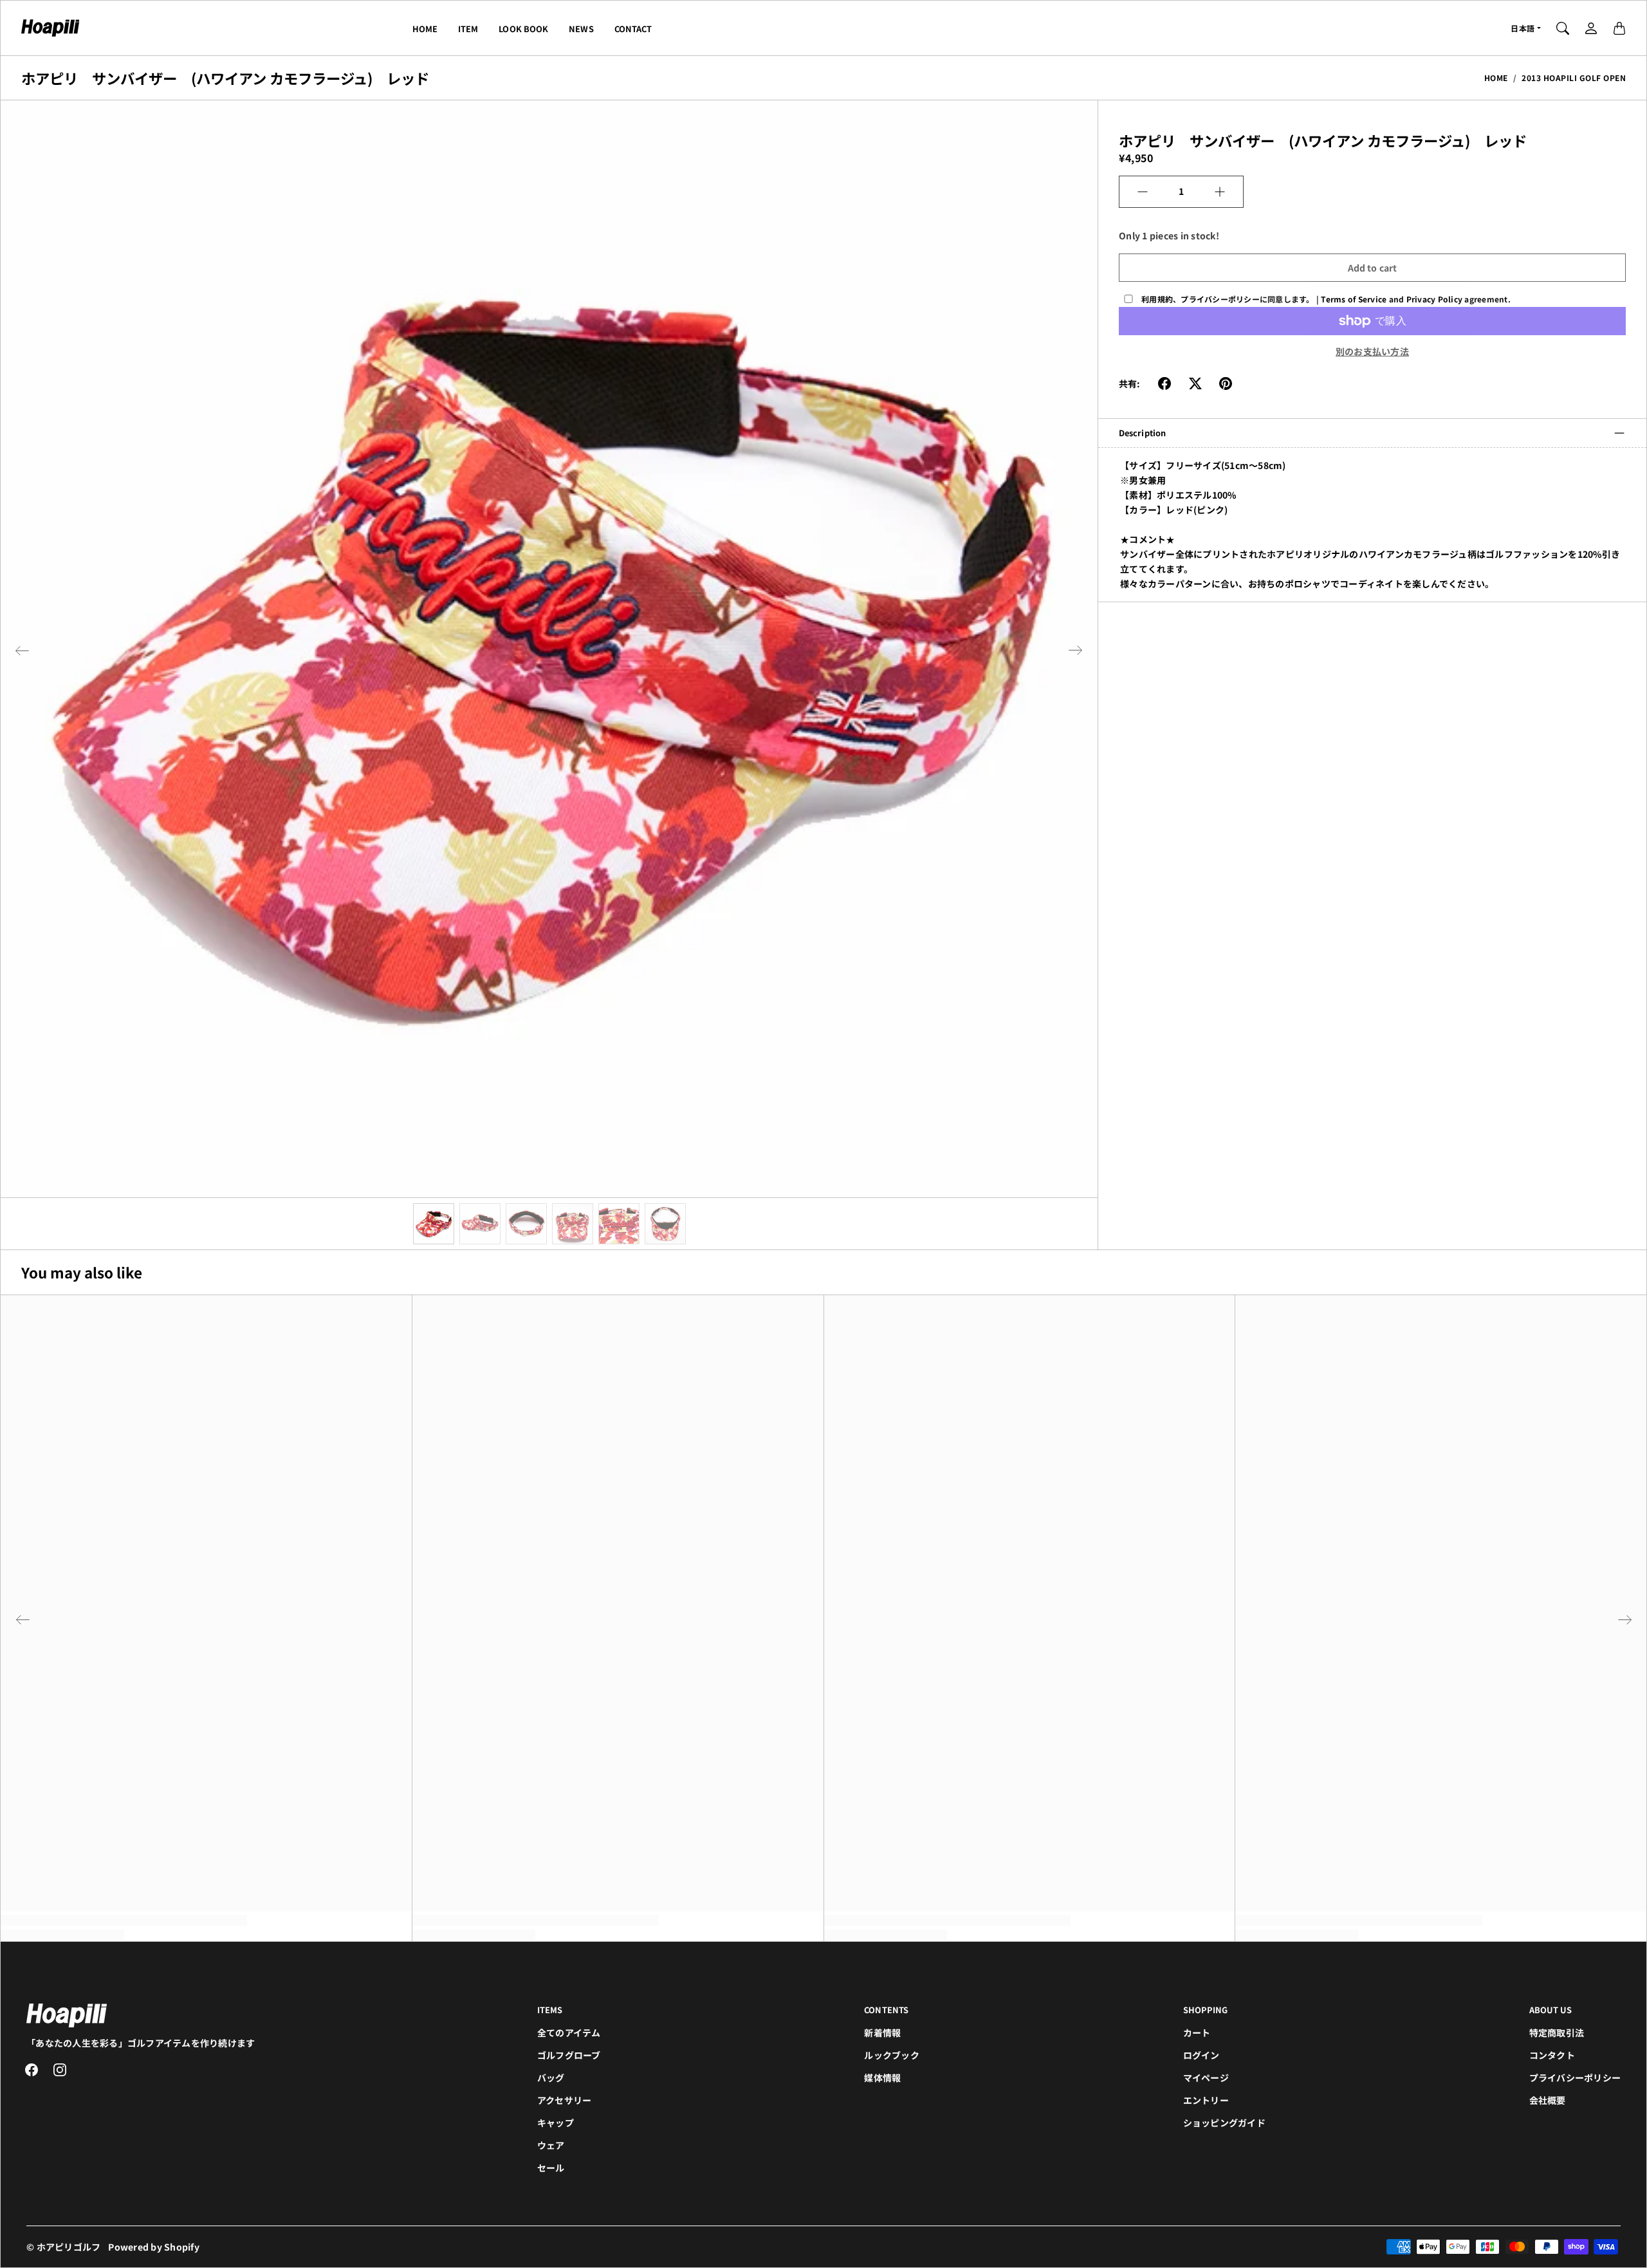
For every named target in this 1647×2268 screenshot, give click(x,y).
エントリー (1206, 2100)
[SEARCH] (1563, 28)
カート (1197, 2033)
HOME (425, 29)
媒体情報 (882, 2078)
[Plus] (1220, 192)
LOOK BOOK (523, 29)
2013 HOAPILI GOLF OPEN (1574, 78)
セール (551, 2168)
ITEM (468, 29)
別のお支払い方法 (1372, 351)
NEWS (581, 29)
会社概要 (1548, 2100)
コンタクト (1552, 2055)
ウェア (551, 2145)
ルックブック (892, 2055)
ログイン (1201, 2055)
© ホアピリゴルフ (63, 2247)
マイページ (1206, 2078)
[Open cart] (1619, 28)
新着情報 (882, 2033)
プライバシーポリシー (1575, 2078)
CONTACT (633, 29)
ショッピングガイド (1224, 2123)
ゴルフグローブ (569, 2055)
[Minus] (1143, 192)
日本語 (1523, 28)
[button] (22, 650)
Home (1496, 78)
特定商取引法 (1557, 2033)
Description (1142, 433)
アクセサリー (565, 2100)
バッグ (551, 2078)
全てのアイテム (569, 2033)
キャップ (556, 2123)
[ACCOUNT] (1591, 28)
